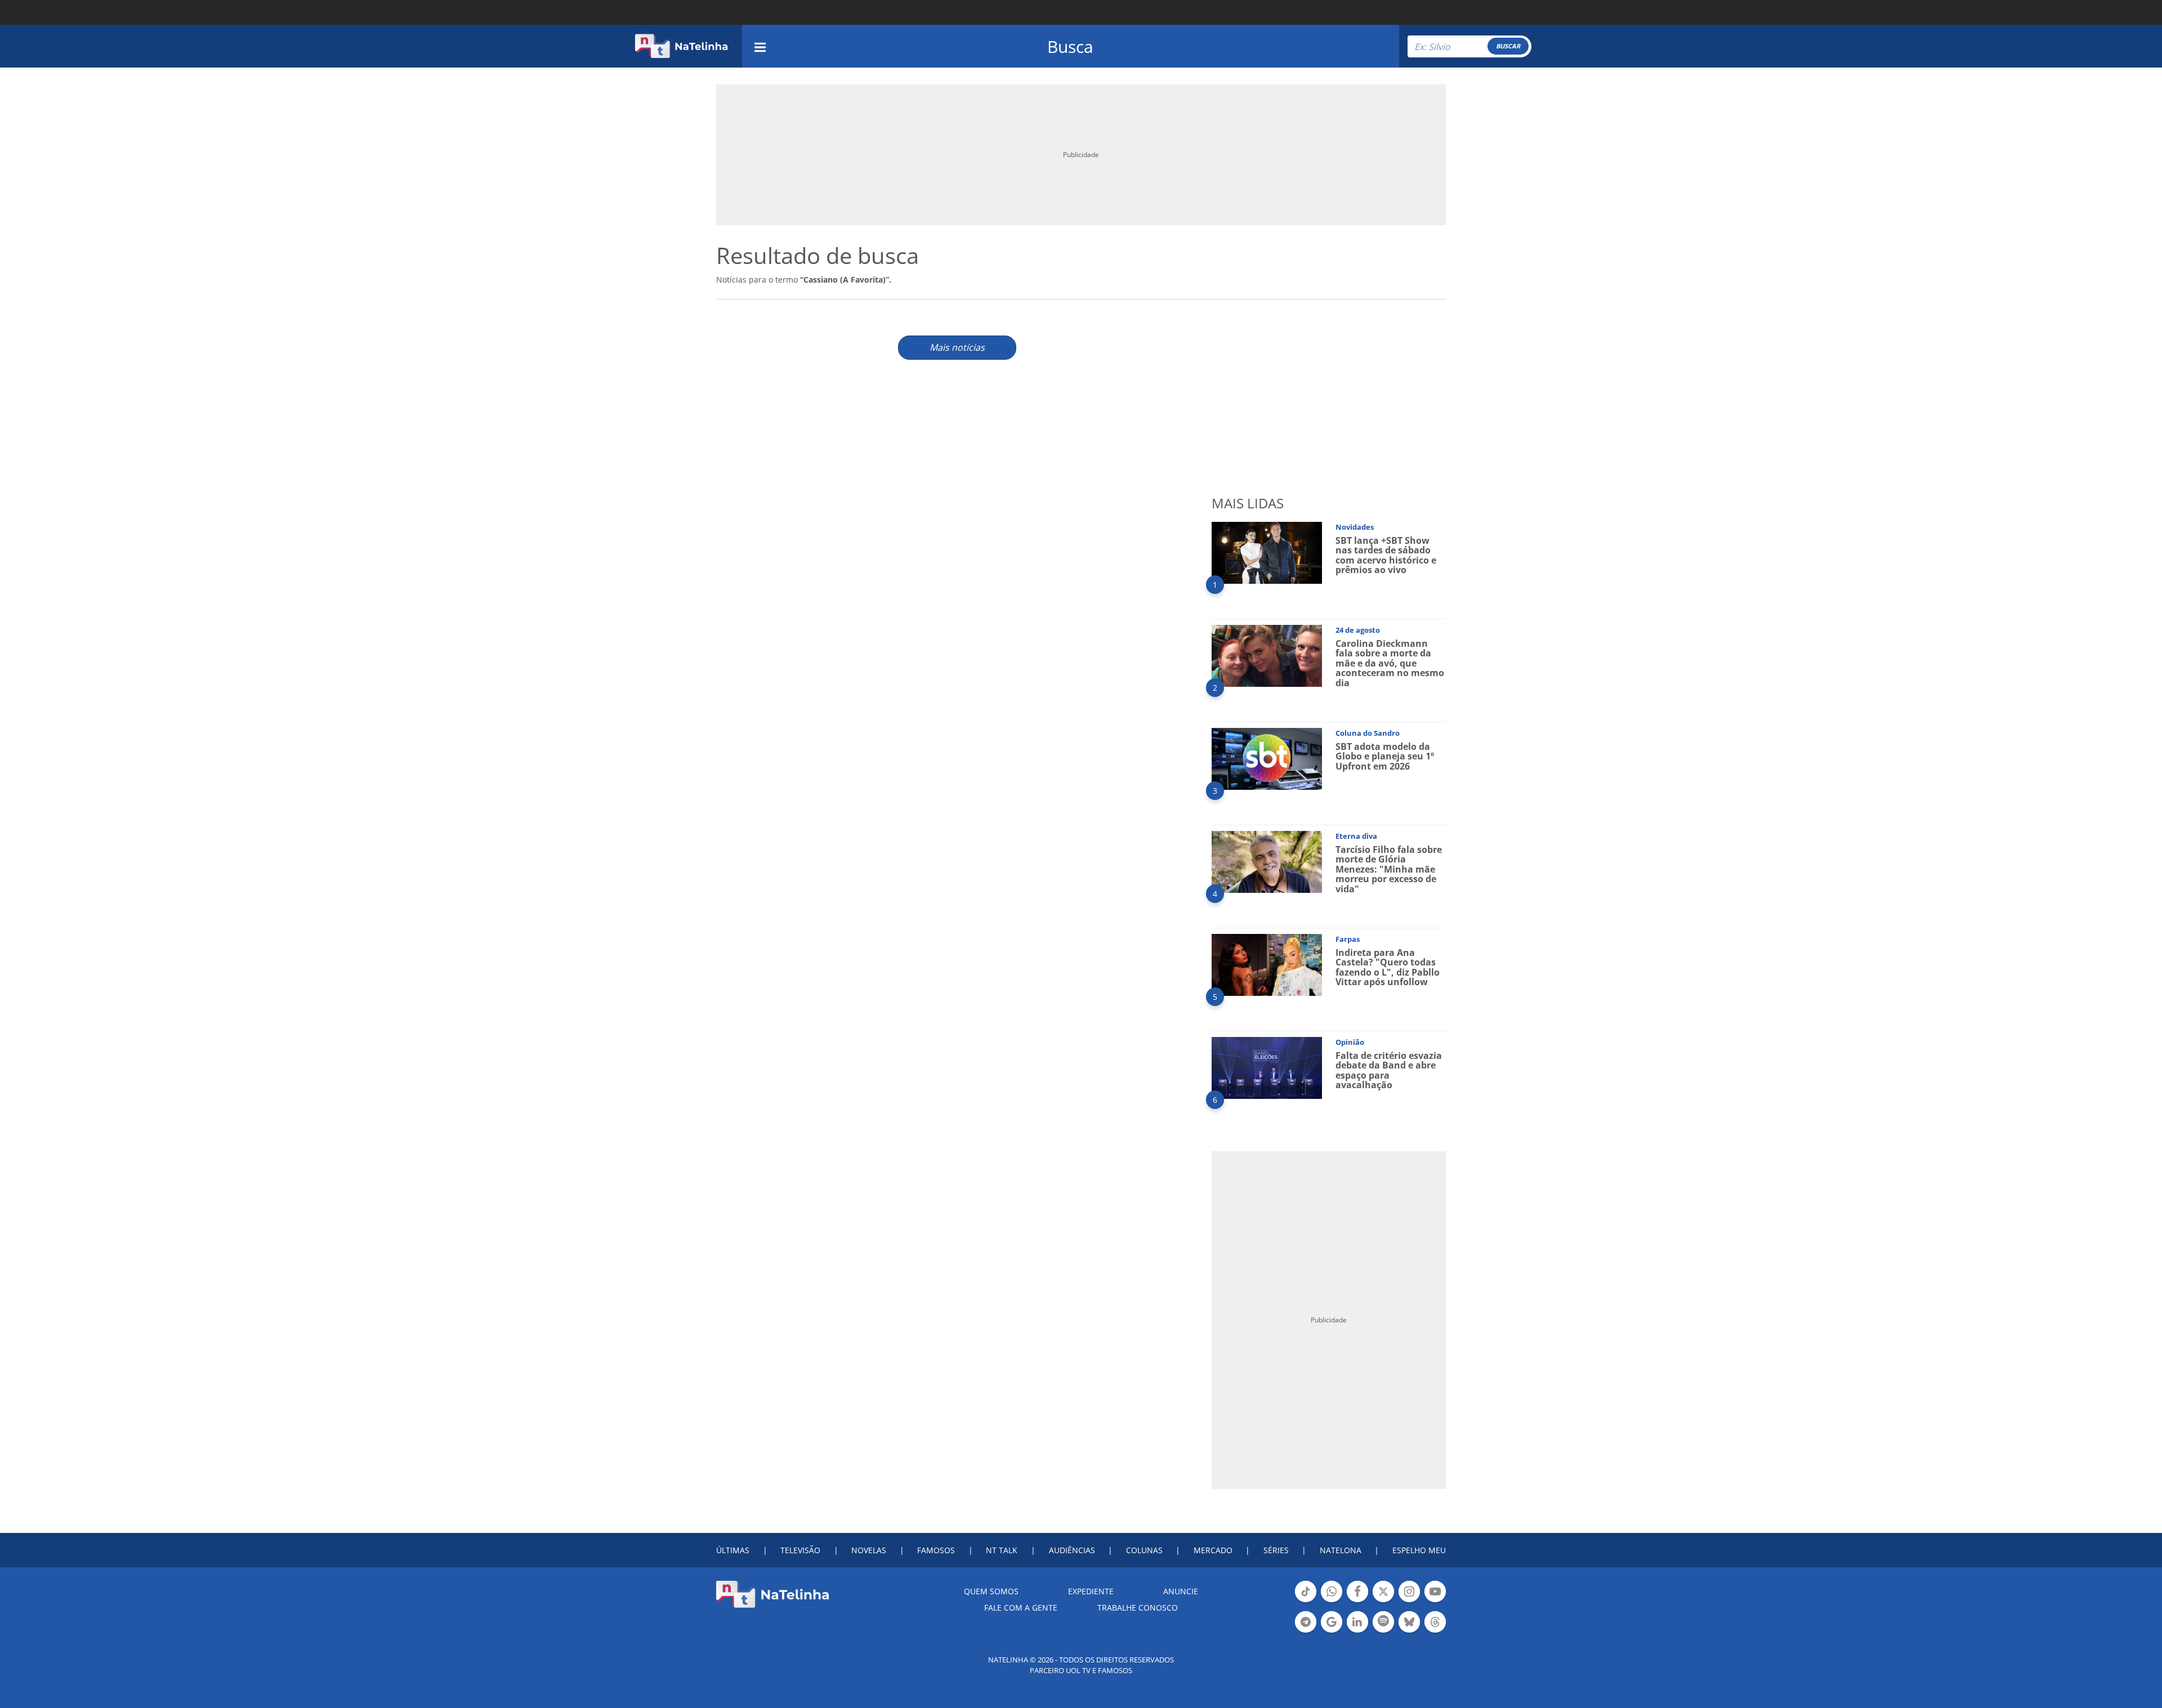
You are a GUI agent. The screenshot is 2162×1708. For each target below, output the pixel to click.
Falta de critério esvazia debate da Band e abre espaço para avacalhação (1389, 1070)
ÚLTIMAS (733, 1550)
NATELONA (1341, 1550)
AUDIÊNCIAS (1072, 1550)
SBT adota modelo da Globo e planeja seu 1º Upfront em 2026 (1385, 756)
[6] (1267, 1067)
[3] (1267, 758)
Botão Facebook (1357, 1601)
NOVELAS (869, 1550)
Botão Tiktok (1306, 1601)
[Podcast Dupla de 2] (1383, 1622)
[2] (1267, 655)
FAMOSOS (936, 1550)
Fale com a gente (1021, 1608)
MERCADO (1213, 1550)
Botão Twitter (1383, 1601)
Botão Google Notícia (1332, 1631)
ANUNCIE (1181, 1591)
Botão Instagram (1409, 1601)
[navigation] (760, 46)
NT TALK (1002, 1550)
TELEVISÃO (800, 1550)
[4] (1267, 861)
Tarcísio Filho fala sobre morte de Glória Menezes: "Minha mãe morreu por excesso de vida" (1389, 869)
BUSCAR (1508, 46)
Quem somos (991, 1591)
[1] (1267, 552)
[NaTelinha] (681, 46)
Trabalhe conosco (1138, 1608)
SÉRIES (1276, 1550)
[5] (1267, 964)
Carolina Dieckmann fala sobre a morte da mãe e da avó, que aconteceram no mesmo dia (1390, 663)
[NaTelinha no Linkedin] (1357, 1622)
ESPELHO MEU (1419, 1550)
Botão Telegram (1306, 1631)
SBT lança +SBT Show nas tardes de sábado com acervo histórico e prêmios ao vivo (1386, 555)
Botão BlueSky (1409, 1631)
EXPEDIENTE (1091, 1591)
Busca (1070, 46)
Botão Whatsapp (1332, 1601)
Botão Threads (1435, 1631)
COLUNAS (1144, 1550)
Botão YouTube (1435, 1601)
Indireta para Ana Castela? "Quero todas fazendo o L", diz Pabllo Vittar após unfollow (1388, 967)
